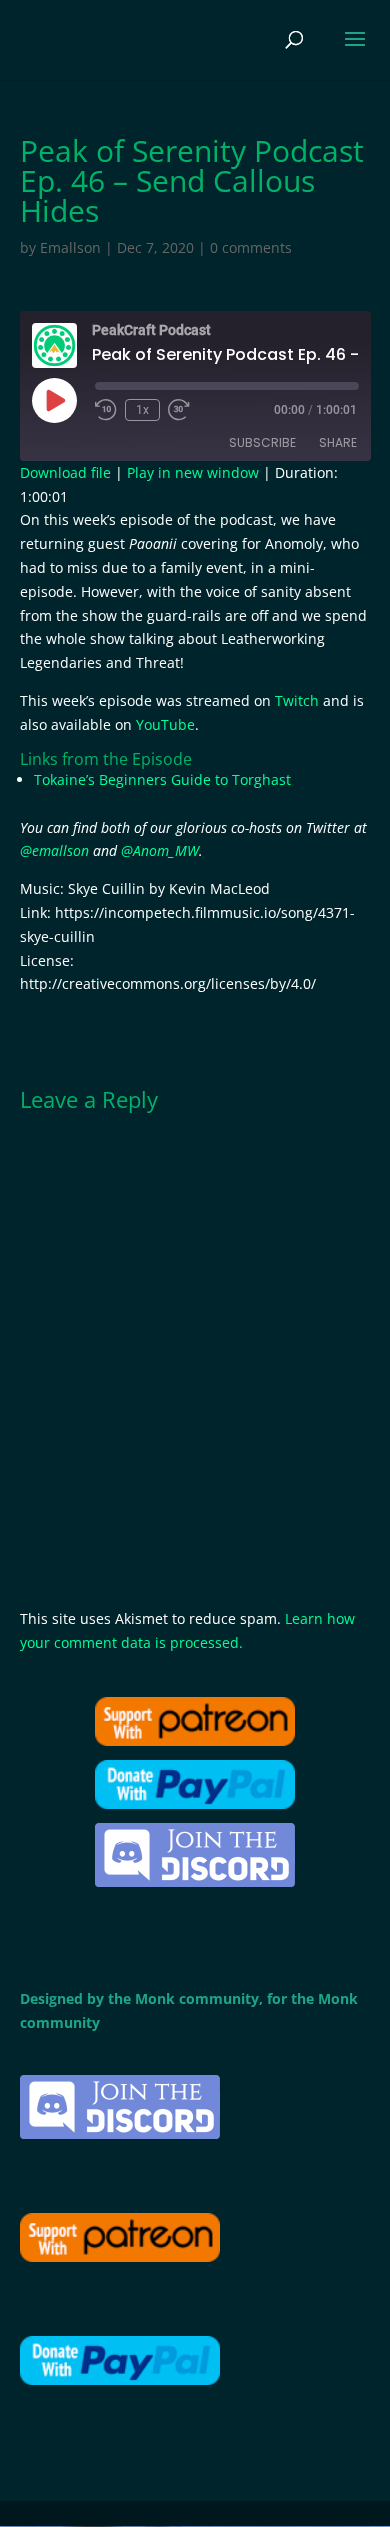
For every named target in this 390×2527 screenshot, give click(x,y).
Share (338, 442)
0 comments (251, 247)
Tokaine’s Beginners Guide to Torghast (162, 779)
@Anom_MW (160, 850)
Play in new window (193, 472)
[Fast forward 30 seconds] (179, 410)
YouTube (165, 724)
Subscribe (262, 442)
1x (142, 410)
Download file (65, 472)
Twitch (297, 700)
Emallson (70, 247)
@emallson (54, 850)
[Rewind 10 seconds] (106, 410)
